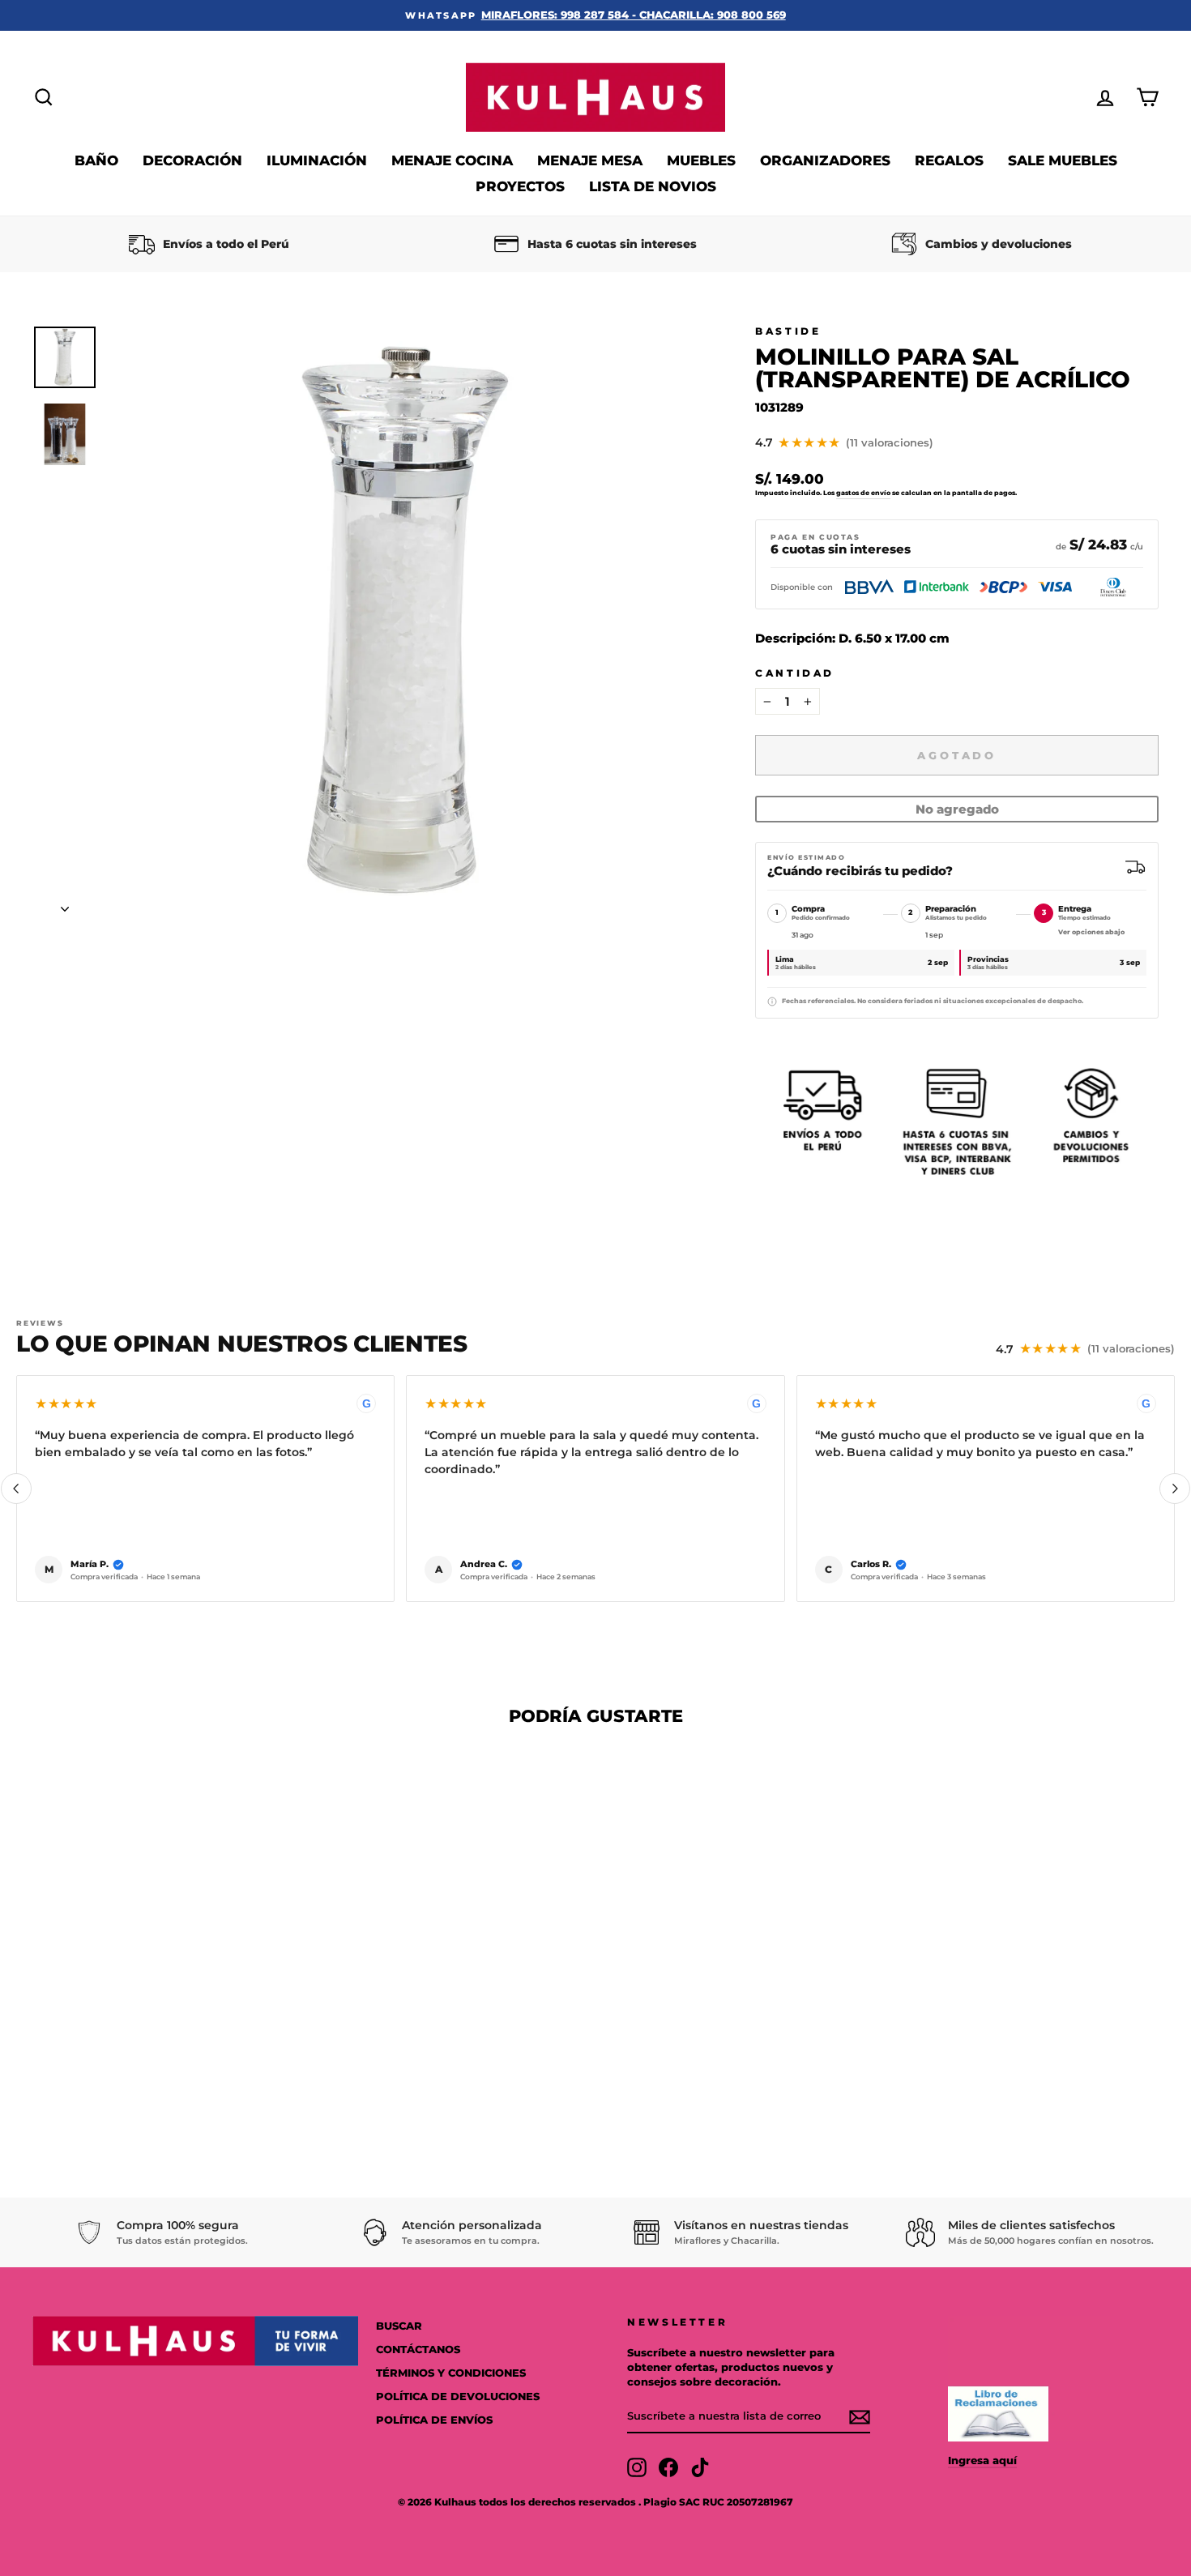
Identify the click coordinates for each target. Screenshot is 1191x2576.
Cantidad (795, 673)
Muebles (701, 160)
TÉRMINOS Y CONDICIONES (451, 2373)
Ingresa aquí (982, 2461)
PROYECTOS (520, 186)
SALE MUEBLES (1063, 160)
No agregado (957, 809)
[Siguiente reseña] (1175, 1489)
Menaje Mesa (590, 160)
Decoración (192, 160)
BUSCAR (399, 2326)
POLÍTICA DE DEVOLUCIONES (458, 2397)
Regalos (949, 160)
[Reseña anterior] (16, 1489)
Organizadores (825, 160)
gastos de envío (863, 493)
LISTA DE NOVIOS (653, 186)
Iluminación (317, 160)
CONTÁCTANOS (418, 2350)
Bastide (788, 331)
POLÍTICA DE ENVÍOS (434, 2420)
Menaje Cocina (452, 160)
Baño (96, 160)
